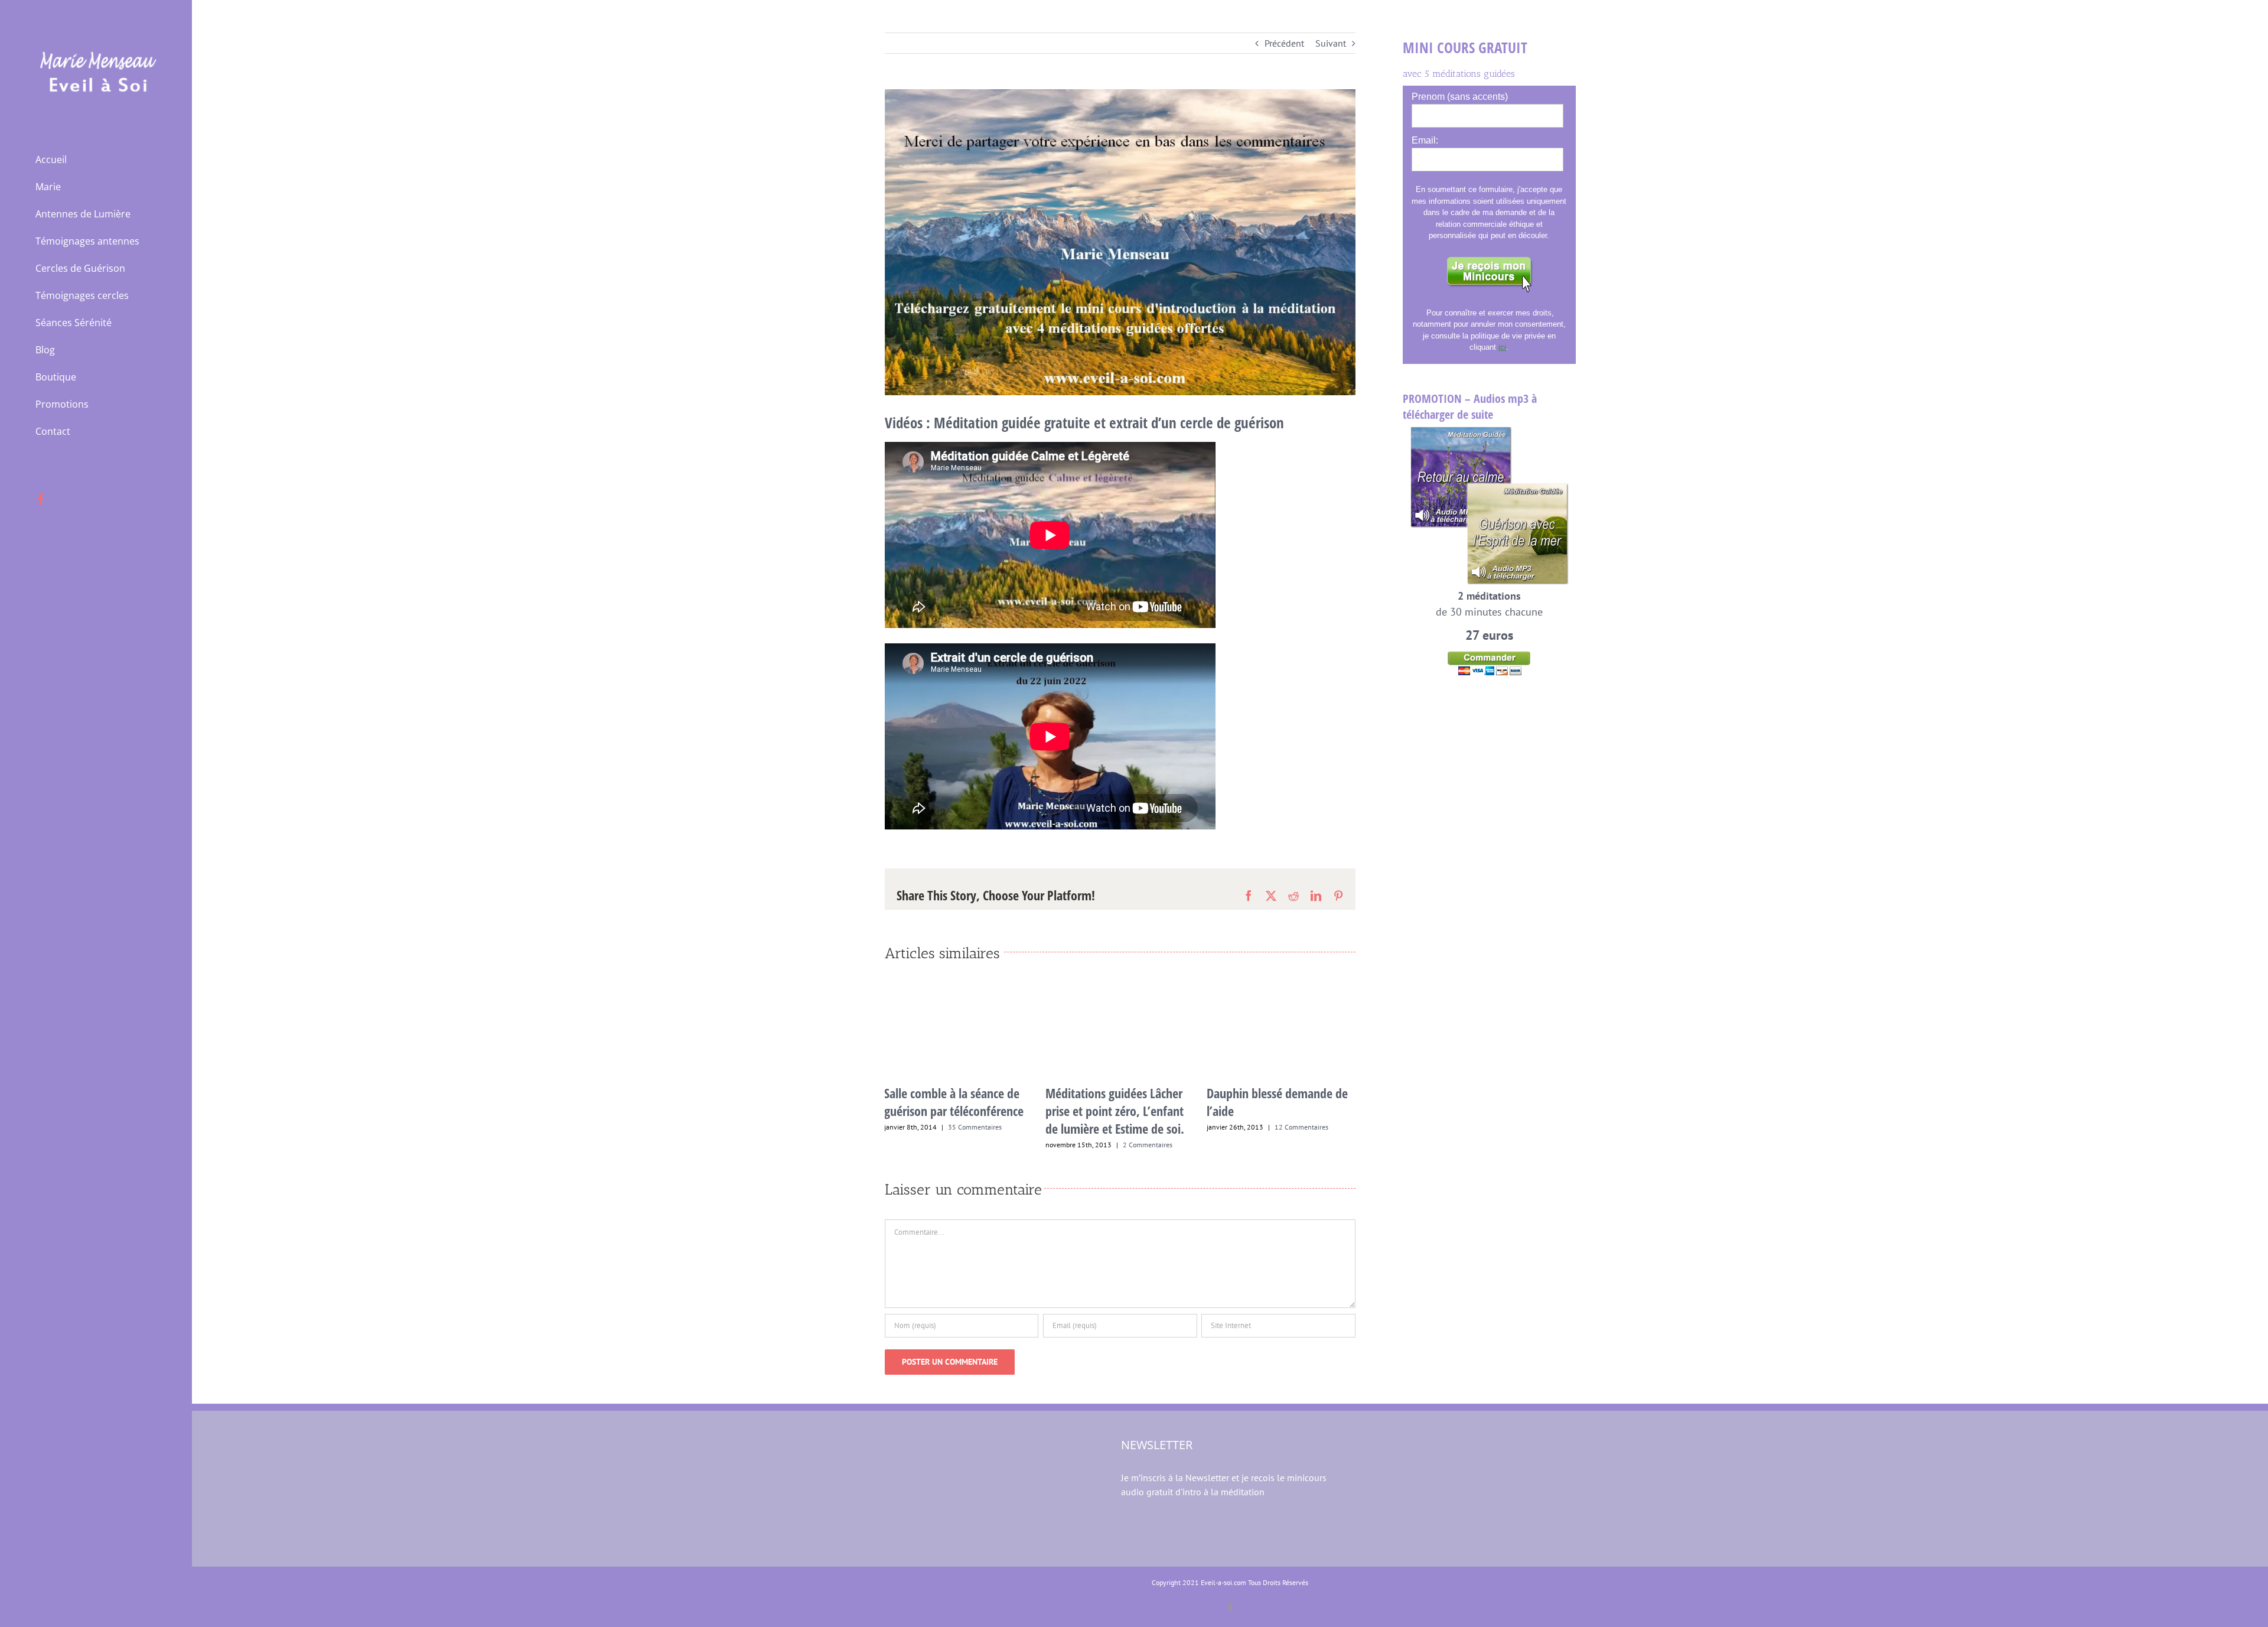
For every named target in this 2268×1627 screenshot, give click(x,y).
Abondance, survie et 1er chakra (1269, 1128)
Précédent (1284, 43)
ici (1502, 347)
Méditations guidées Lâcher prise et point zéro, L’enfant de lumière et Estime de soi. (954, 1111)
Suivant (1331, 43)
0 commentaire (1295, 1153)
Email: (1425, 140)
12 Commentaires (1140, 1127)
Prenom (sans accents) (1460, 97)
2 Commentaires (986, 1145)
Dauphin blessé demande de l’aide (1116, 1102)
